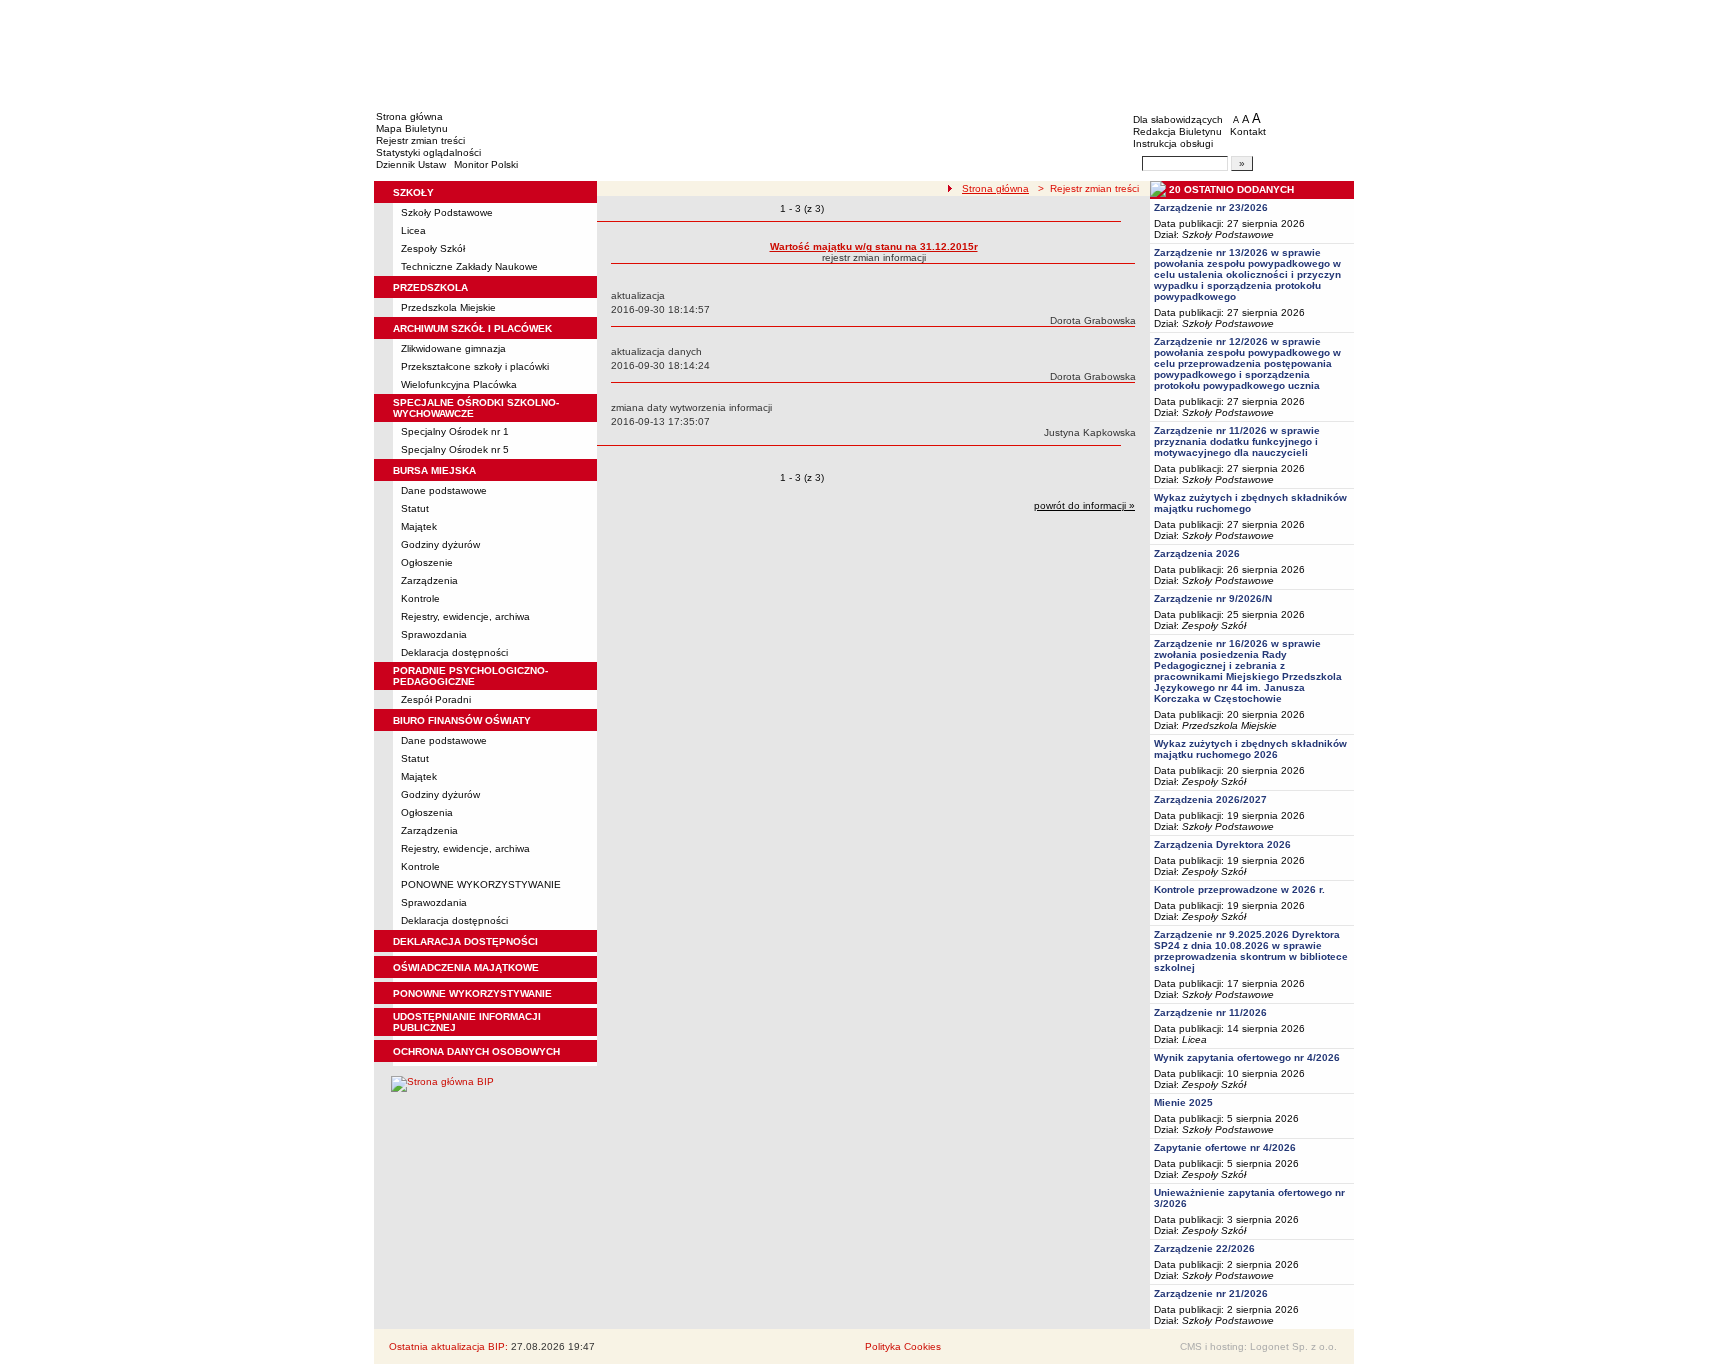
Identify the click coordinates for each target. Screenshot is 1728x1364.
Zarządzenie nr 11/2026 (1210, 1012)
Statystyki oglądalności (428, 152)
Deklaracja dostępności (454, 652)
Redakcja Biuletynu (1177, 131)
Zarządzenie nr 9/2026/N (1213, 598)
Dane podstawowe (444, 490)
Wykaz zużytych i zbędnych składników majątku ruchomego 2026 (1250, 749)
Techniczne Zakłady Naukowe (469, 266)
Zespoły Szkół (433, 248)
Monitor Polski (486, 164)
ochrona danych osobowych (476, 1051)
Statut (415, 508)
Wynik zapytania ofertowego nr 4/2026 (1247, 1057)
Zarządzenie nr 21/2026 (1211, 1293)
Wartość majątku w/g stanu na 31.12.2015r (874, 246)
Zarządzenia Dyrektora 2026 (1222, 844)
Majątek (419, 526)
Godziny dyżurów (440, 544)
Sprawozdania (434, 634)
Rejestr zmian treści (420, 140)
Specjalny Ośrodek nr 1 (455, 431)
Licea (413, 230)
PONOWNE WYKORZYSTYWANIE (481, 884)
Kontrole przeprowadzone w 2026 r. (1239, 889)
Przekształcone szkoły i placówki (475, 366)
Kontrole (420, 598)
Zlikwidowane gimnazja (453, 348)
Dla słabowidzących (1178, 119)
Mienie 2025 (1183, 1102)
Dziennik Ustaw (411, 164)
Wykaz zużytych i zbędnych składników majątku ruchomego (1250, 503)
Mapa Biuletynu (412, 128)
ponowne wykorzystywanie (472, 993)
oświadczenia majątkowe (466, 967)
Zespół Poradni (436, 699)
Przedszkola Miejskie (448, 307)
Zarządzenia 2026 (1197, 553)
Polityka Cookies (903, 1346)
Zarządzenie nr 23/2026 (1211, 207)
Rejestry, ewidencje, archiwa (465, 616)
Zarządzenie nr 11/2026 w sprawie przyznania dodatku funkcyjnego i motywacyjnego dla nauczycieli (1237, 441)
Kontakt (1248, 131)
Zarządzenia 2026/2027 (1210, 799)
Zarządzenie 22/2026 (1204, 1248)
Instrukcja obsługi (1173, 143)
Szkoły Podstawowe (447, 212)
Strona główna (409, 116)
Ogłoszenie (427, 562)
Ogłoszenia (427, 812)
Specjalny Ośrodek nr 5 (455, 449)
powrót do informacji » (1084, 505)
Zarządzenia (429, 580)
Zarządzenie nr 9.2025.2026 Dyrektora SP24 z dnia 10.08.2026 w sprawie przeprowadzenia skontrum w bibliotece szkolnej (1251, 951)
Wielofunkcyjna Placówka (459, 384)
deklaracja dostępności (465, 941)
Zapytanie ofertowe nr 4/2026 (1225, 1147)
